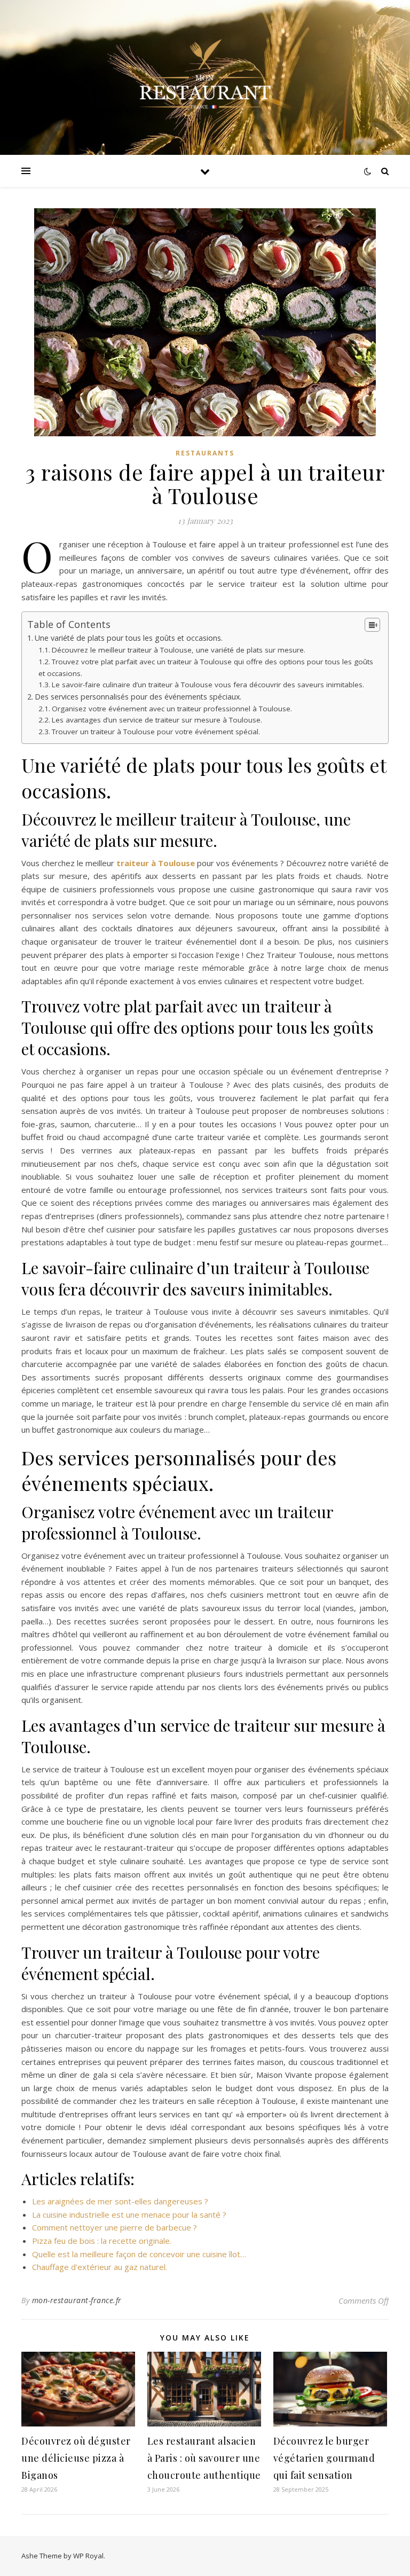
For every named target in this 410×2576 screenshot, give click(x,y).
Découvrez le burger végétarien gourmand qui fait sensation (324, 2458)
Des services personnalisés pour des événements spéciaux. (138, 697)
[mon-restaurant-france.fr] (205, 77)
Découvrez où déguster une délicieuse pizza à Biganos (76, 2458)
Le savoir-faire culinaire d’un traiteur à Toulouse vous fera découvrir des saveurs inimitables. (208, 685)
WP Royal (88, 2556)
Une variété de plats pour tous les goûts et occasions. (129, 638)
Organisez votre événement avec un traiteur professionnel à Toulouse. (172, 709)
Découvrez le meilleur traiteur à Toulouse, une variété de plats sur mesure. (179, 650)
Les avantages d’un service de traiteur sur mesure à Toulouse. (157, 720)
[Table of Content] (372, 625)
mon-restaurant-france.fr (77, 2300)
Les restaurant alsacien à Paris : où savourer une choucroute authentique (204, 2458)
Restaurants (205, 453)
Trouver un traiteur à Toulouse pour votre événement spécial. (156, 732)
